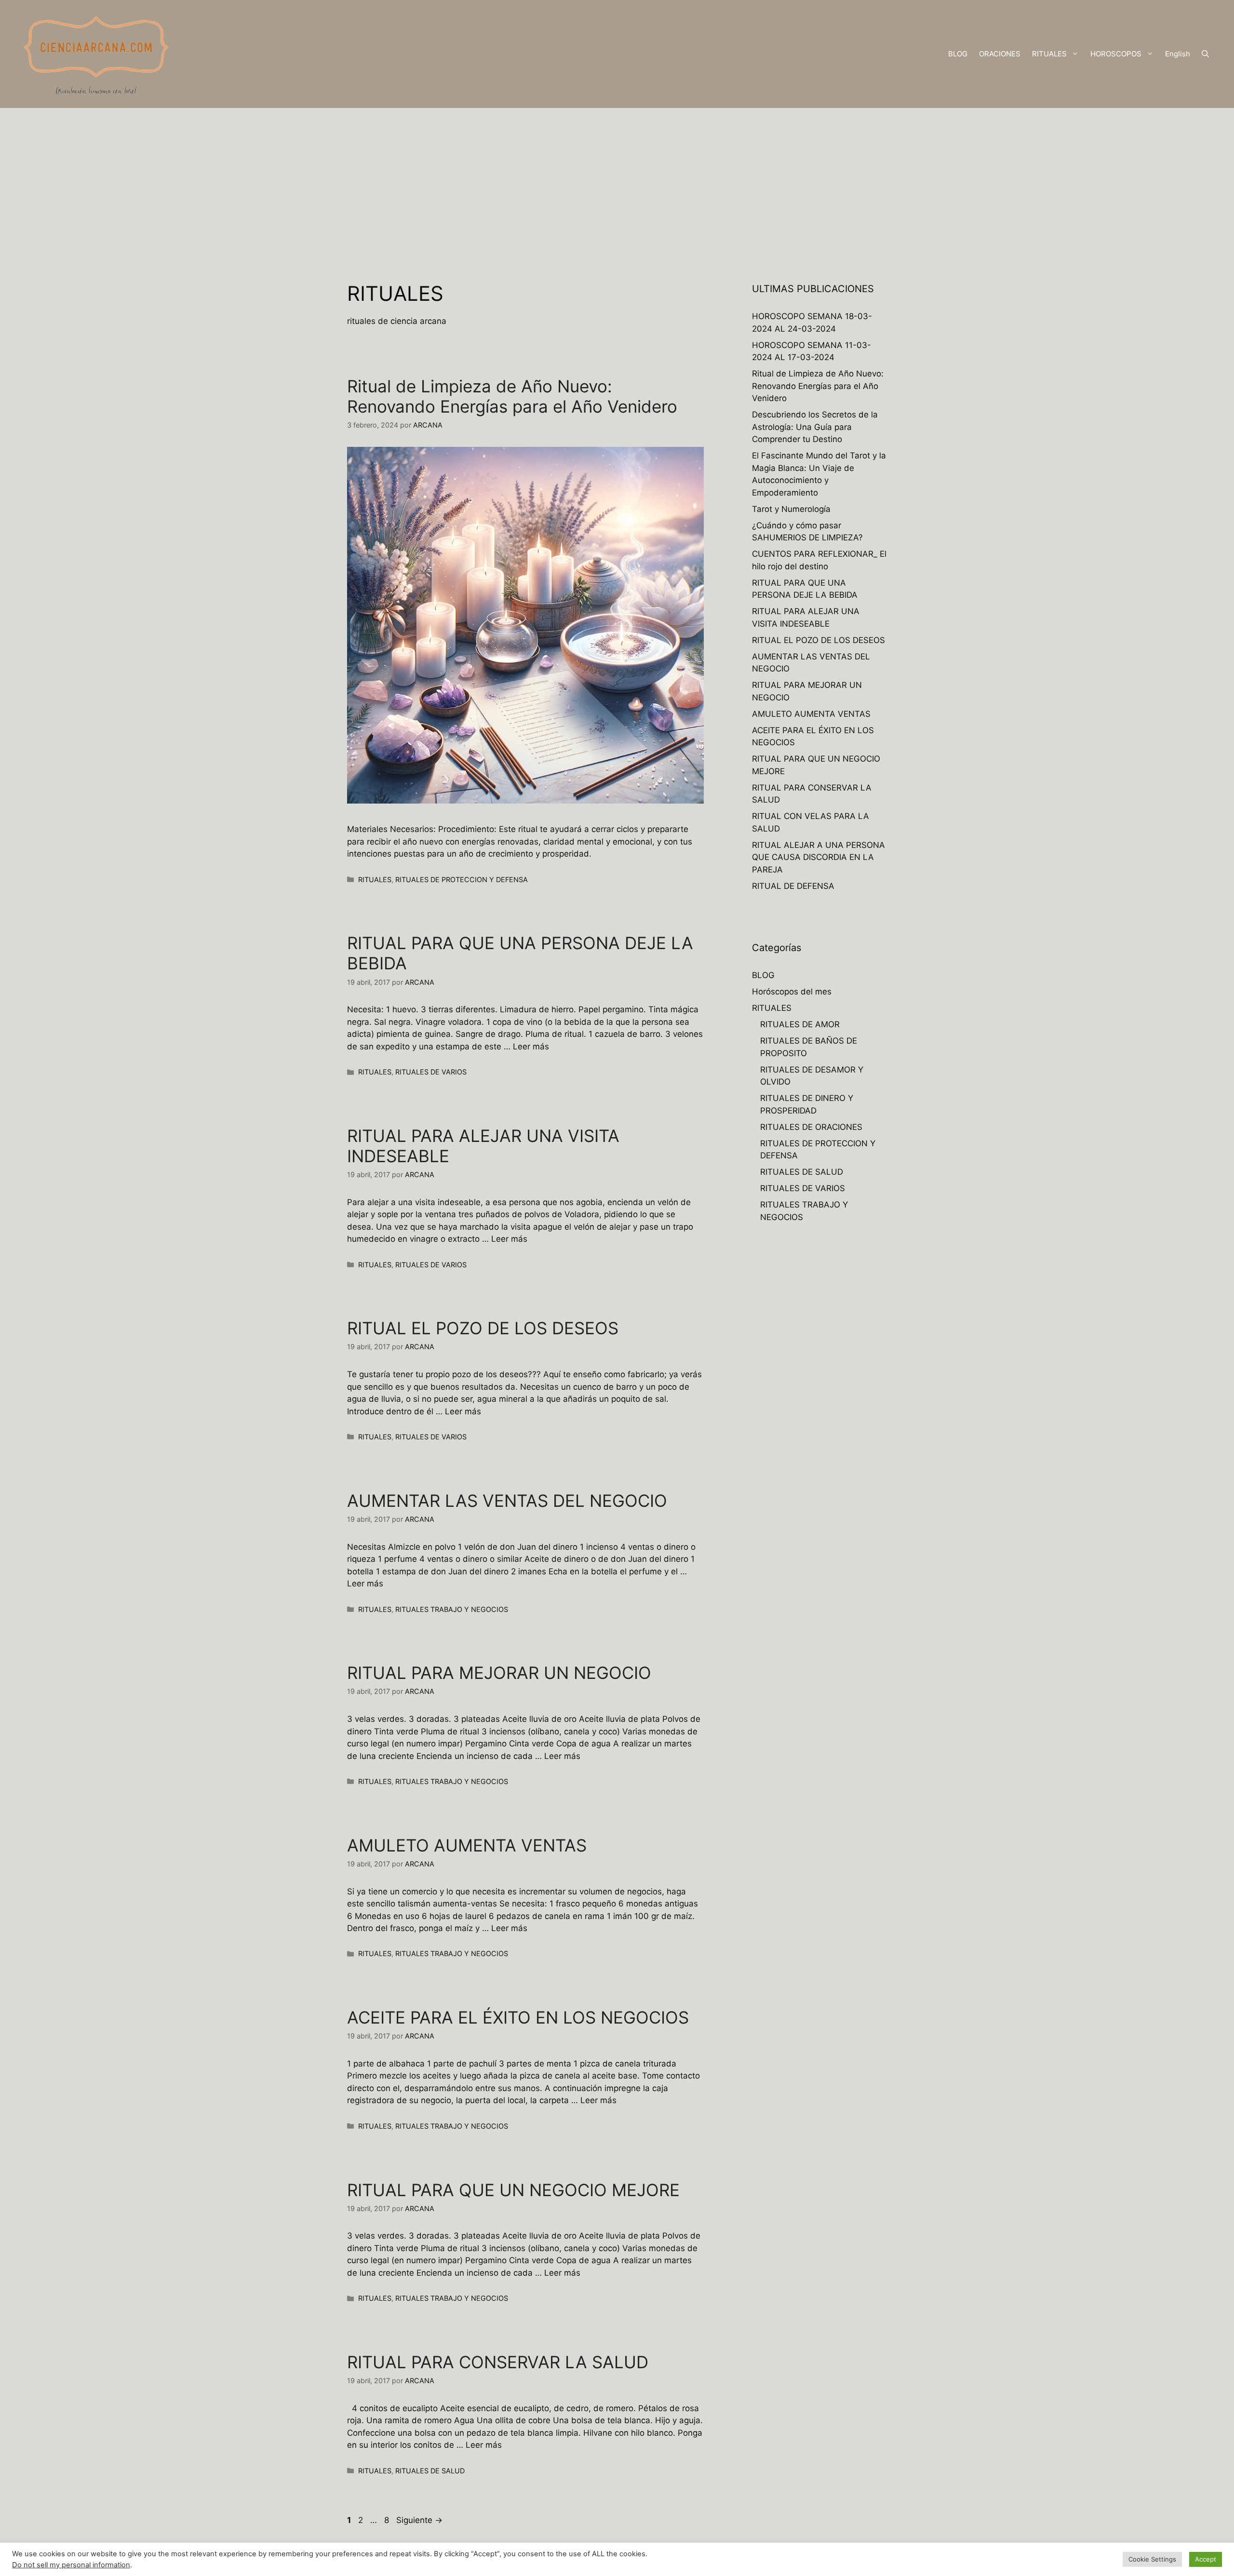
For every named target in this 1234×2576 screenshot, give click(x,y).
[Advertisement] (617, 180)
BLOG (958, 54)
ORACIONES (1000, 54)
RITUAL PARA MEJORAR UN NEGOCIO (499, 1673)
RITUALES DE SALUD (430, 2471)
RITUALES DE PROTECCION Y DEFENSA (462, 879)
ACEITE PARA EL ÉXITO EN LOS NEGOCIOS (518, 2017)
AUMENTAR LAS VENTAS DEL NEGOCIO (507, 1501)
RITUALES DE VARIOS (431, 1072)
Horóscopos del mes (792, 992)
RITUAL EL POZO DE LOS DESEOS (483, 1328)
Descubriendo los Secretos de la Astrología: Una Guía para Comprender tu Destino (815, 427)
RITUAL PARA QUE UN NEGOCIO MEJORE (513, 2190)
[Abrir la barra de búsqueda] (1205, 54)
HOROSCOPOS (1116, 54)
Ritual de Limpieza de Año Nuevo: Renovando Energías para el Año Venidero (512, 396)
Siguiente (419, 2520)
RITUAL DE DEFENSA (793, 886)
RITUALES (1049, 54)
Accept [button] (1206, 2559)
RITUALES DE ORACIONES (811, 1127)
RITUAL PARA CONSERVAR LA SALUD (498, 2362)
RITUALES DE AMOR (800, 1024)
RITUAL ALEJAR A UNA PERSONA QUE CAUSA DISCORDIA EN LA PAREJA (818, 857)
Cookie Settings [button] (1152, 2559)
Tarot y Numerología (791, 509)
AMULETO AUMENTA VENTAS (467, 1845)
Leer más (531, 1046)
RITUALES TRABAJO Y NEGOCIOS (452, 1609)
